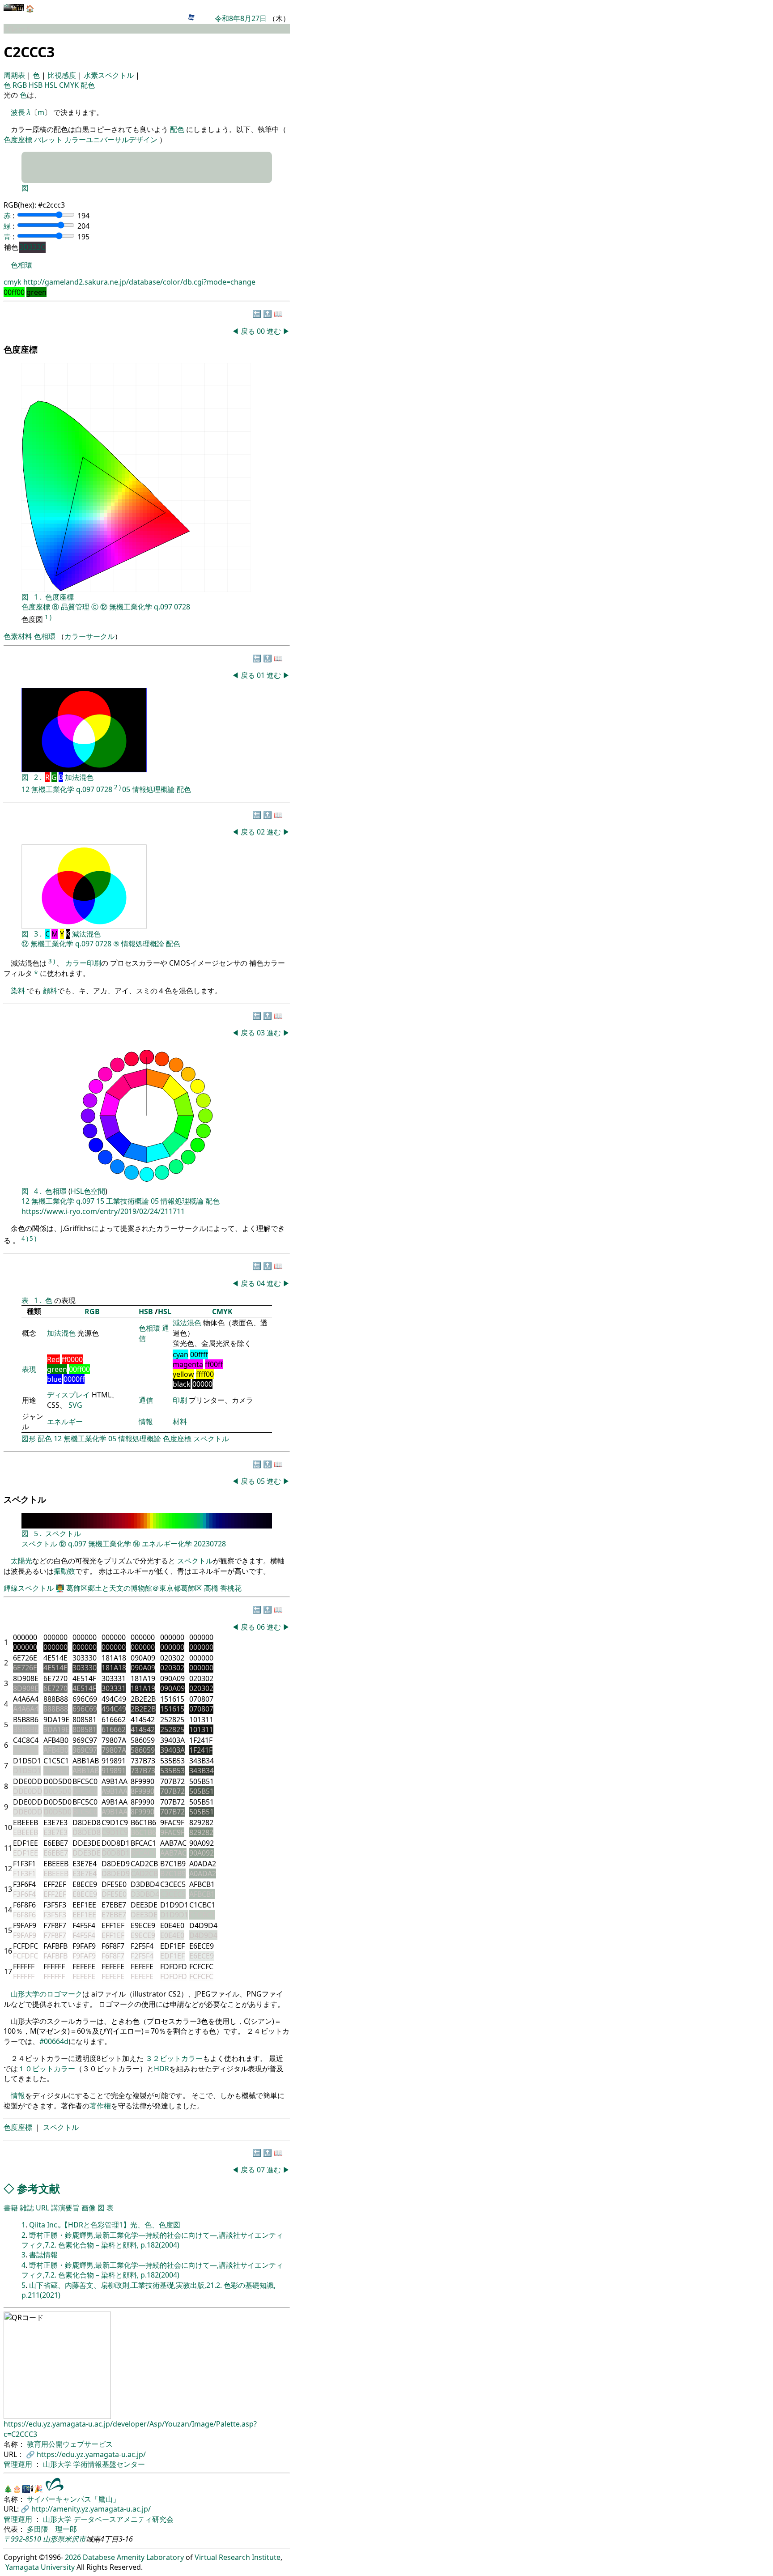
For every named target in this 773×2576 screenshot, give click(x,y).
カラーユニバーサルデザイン (111, 140)
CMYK (70, 85)
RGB (21, 85)
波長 (18, 112)
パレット (48, 140)
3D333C (32, 247)
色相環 (21, 265)
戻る (248, 331)
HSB (36, 85)
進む (274, 331)
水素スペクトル (110, 75)
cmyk (13, 282)
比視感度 (63, 75)
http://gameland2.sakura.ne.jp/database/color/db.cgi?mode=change (139, 282)
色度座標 (18, 140)
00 (262, 331)
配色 (88, 85)
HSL (52, 85)
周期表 (15, 75)
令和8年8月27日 (241, 18)
